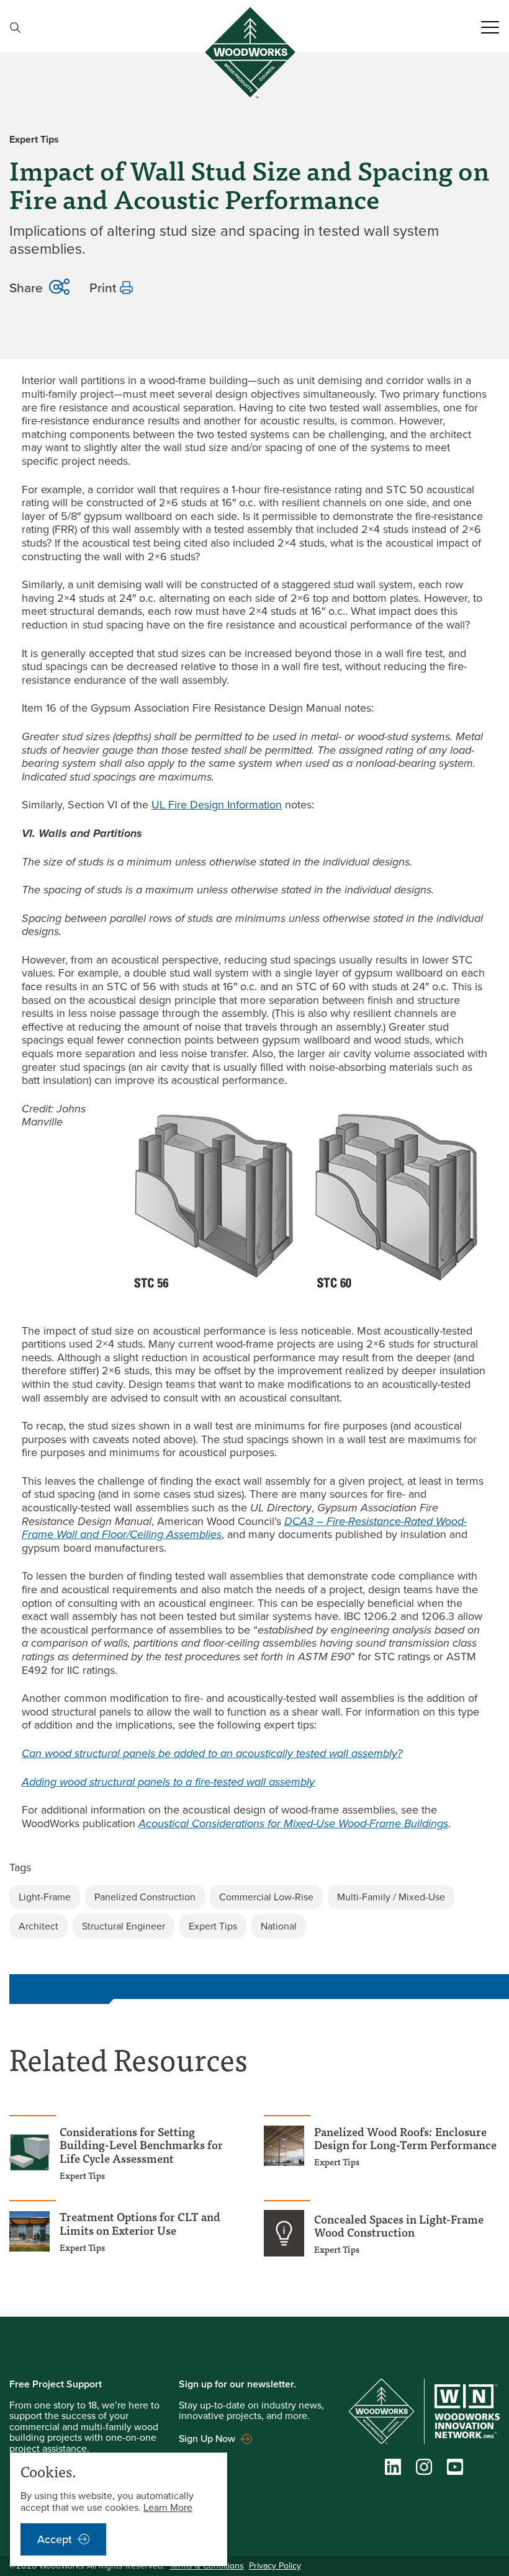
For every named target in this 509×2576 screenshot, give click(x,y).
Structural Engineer (124, 1926)
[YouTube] (455, 2470)
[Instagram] (424, 2470)
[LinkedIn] (393, 2470)
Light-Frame (45, 1897)
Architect (38, 1926)
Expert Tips (213, 1926)
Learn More (168, 2507)
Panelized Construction (145, 1897)
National (279, 1926)
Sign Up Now (207, 2438)
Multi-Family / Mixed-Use (391, 1897)
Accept (55, 2539)
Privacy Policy (275, 2566)
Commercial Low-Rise (266, 1897)
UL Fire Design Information (217, 805)
